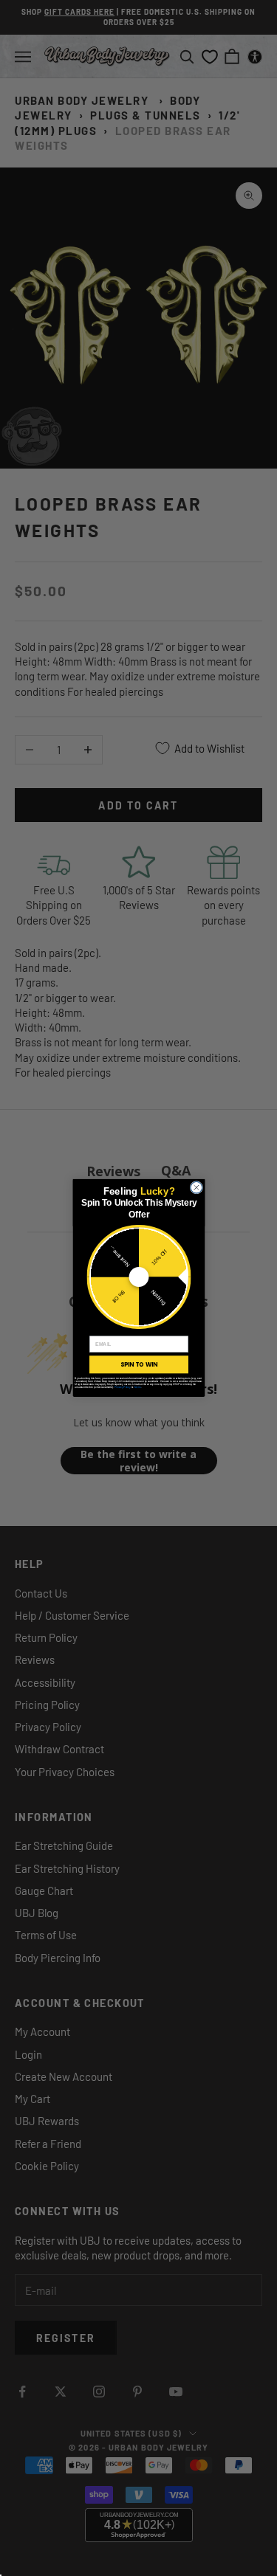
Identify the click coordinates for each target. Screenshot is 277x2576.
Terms (137, 1387)
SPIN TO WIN (138, 1364)
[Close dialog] (196, 1188)
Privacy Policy (122, 1387)
